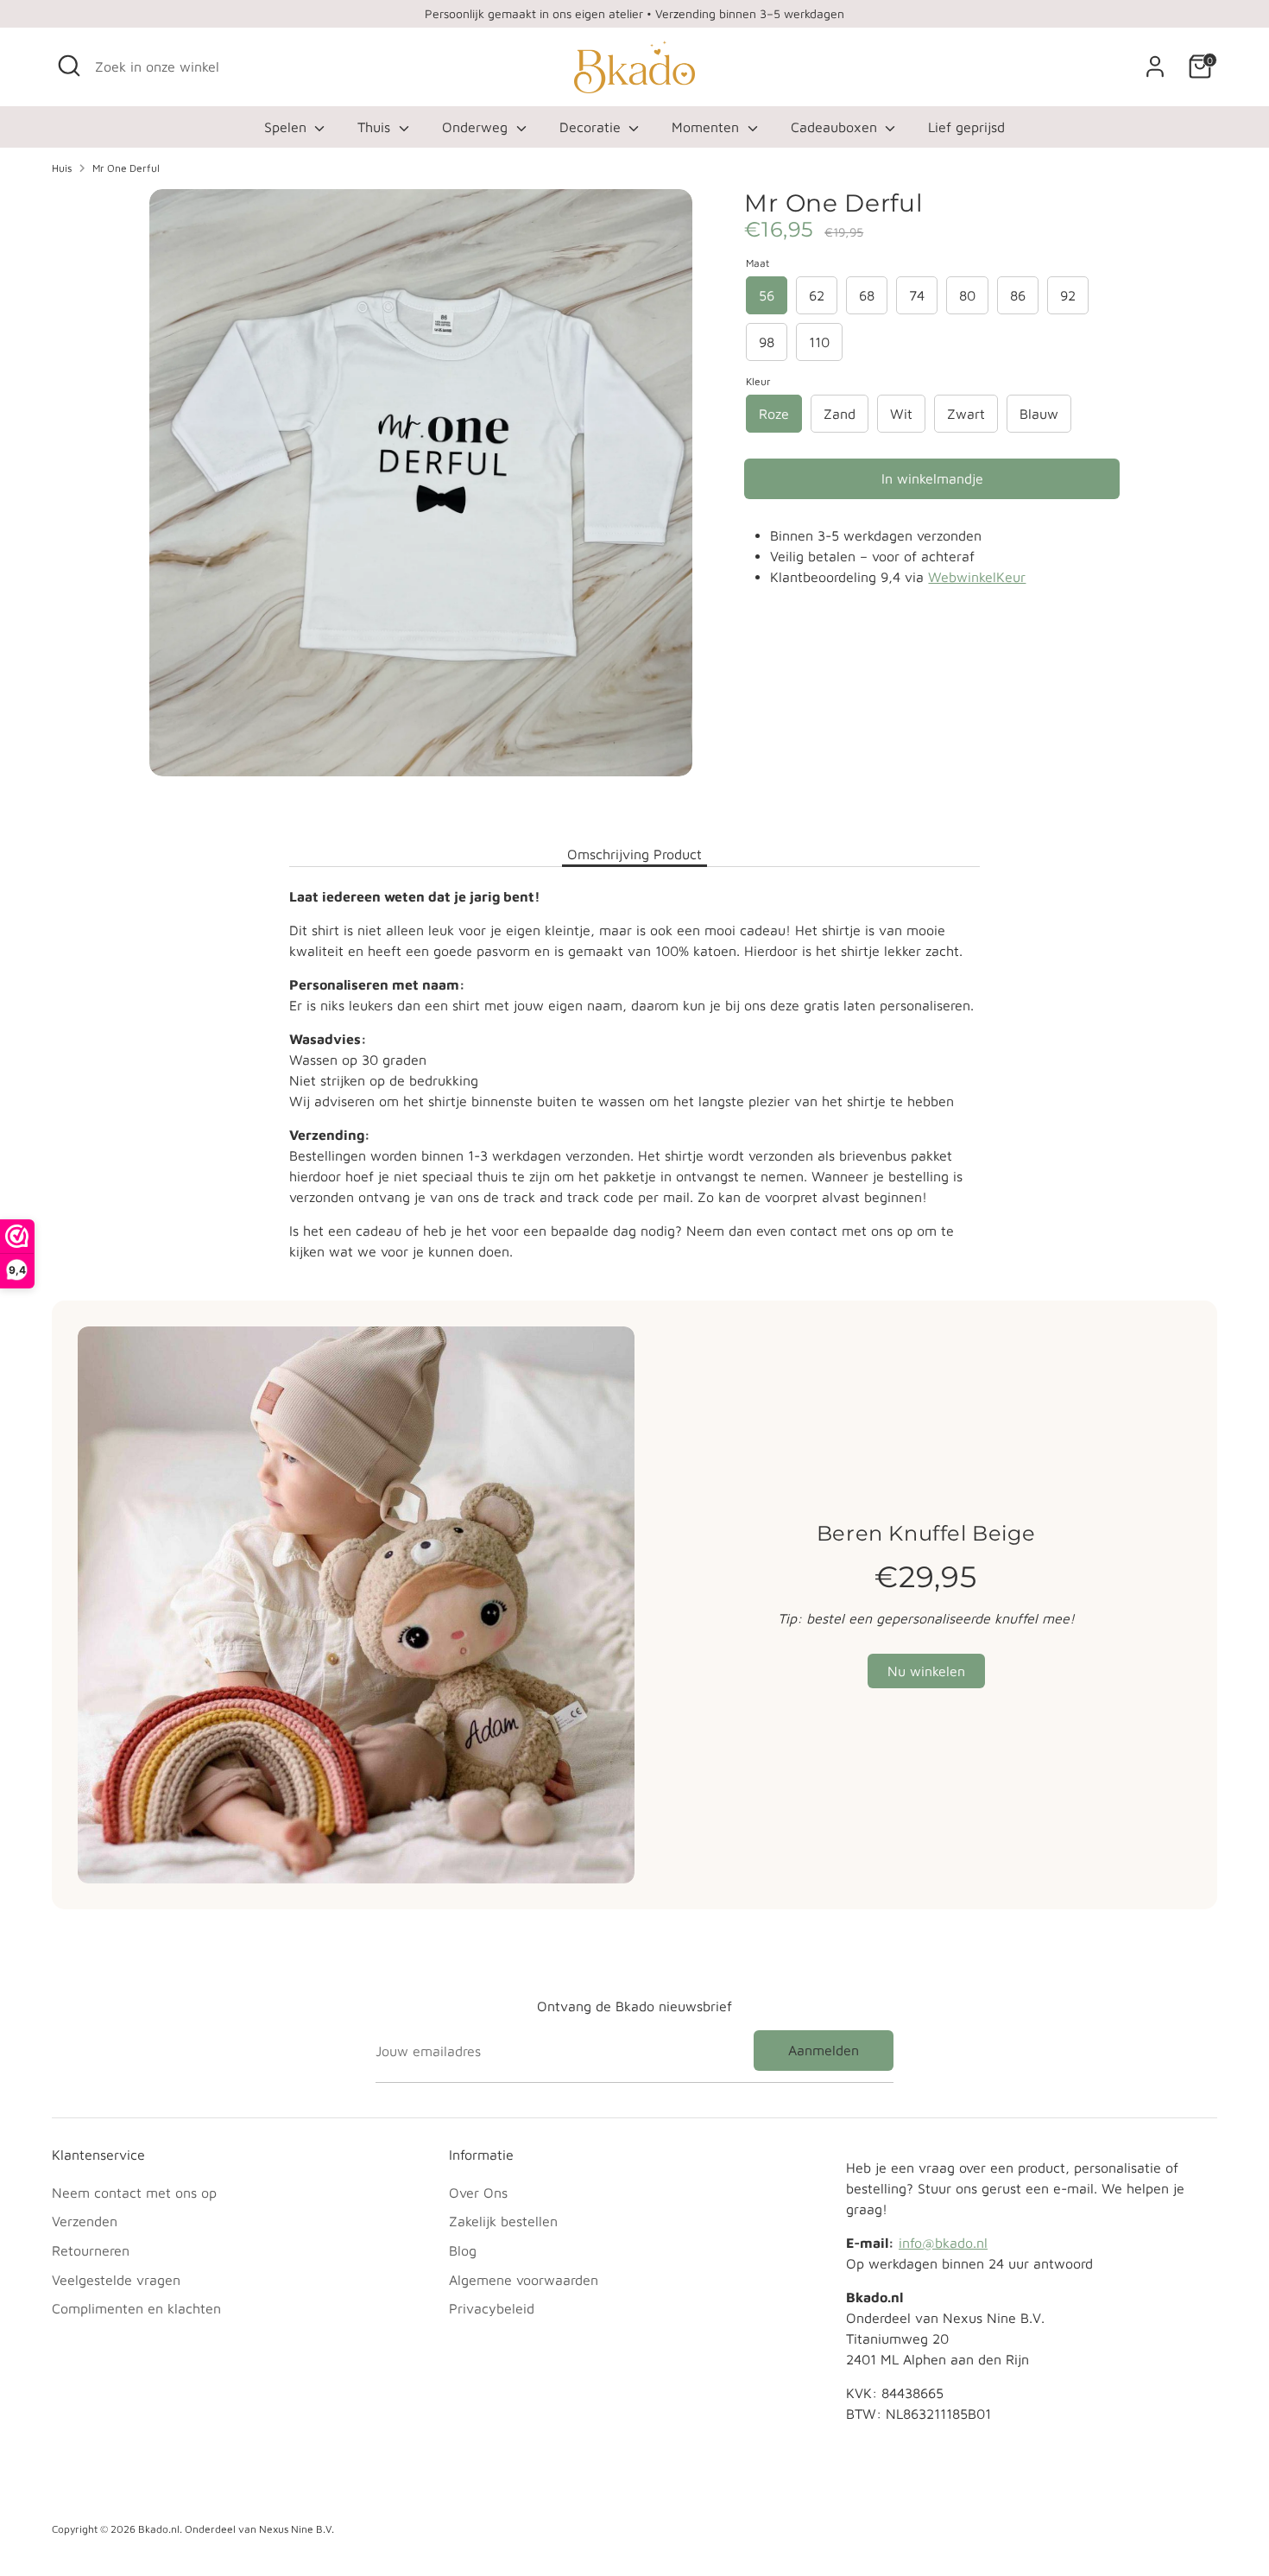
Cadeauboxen (836, 127)
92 (1068, 295)
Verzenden (85, 2221)
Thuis (376, 127)
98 (767, 342)
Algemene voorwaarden (524, 2280)
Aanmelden (824, 2050)
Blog (463, 2250)
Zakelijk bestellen (503, 2221)
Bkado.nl (159, 2529)
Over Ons (478, 2193)
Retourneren (91, 2250)
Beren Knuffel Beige (926, 1533)
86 (1018, 295)
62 (817, 295)
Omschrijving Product (634, 854)
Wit (901, 414)
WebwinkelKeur (977, 577)
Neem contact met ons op (134, 2193)
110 (819, 342)
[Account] (1155, 66)
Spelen (287, 127)
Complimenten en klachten (136, 2308)
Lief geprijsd (966, 127)
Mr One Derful (126, 168)
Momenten (707, 127)
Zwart (966, 414)
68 (867, 295)
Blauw (1039, 414)
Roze (774, 414)
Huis (62, 168)
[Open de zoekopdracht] (69, 66)
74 (917, 295)
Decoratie (592, 127)
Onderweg (477, 127)
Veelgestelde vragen (116, 2280)
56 (767, 295)
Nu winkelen (926, 1671)
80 (967, 295)
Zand (840, 414)
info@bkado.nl (943, 2243)
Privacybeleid (492, 2308)
